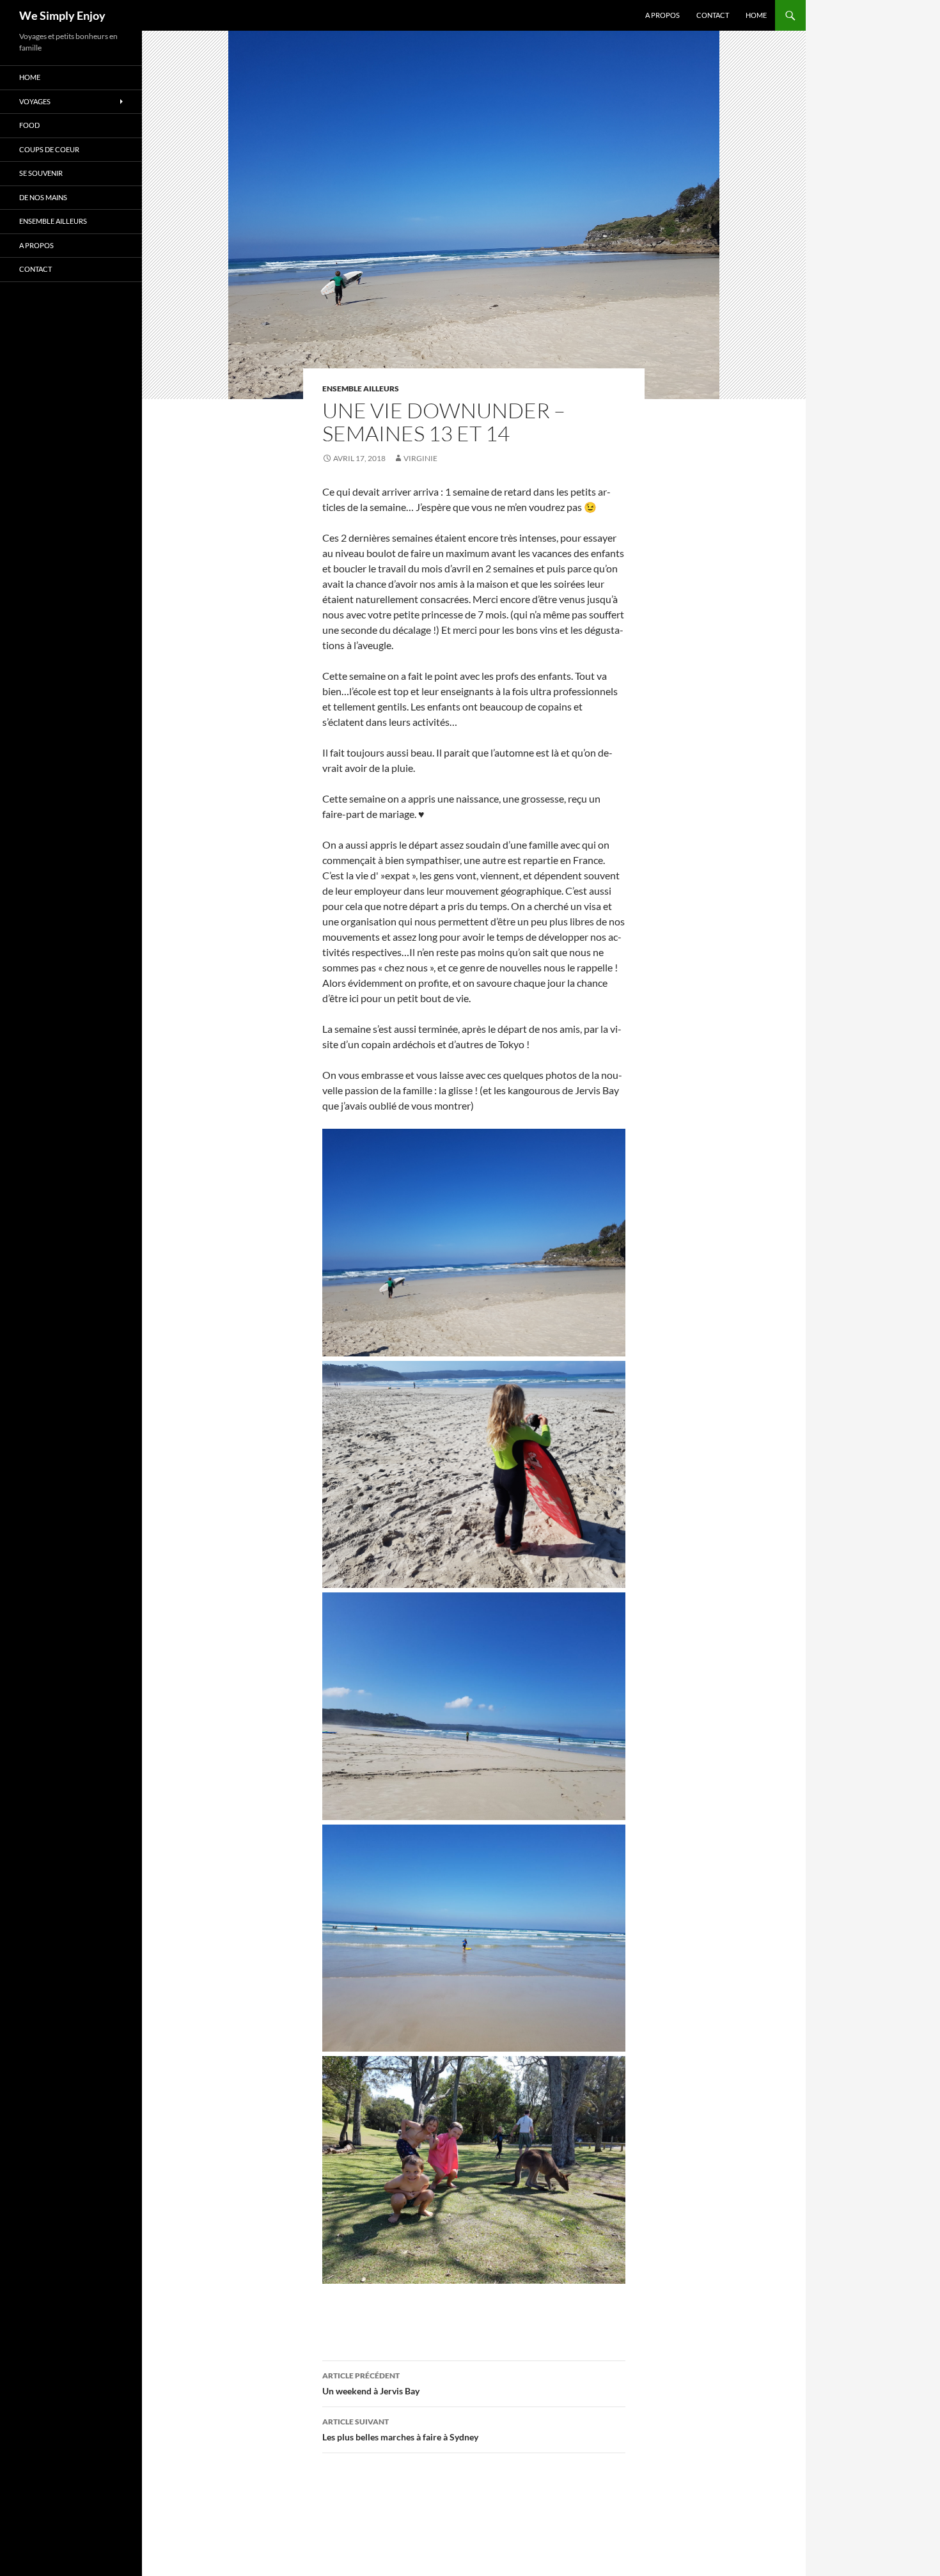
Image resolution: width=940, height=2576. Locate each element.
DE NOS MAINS (43, 197)
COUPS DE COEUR (49, 149)
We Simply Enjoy (62, 15)
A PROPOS (662, 15)
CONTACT (713, 15)
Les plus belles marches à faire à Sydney (400, 2430)
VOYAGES (35, 101)
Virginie (420, 458)
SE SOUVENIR (41, 173)
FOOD (29, 125)
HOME (756, 15)
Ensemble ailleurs (361, 389)
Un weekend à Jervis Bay (371, 2384)
